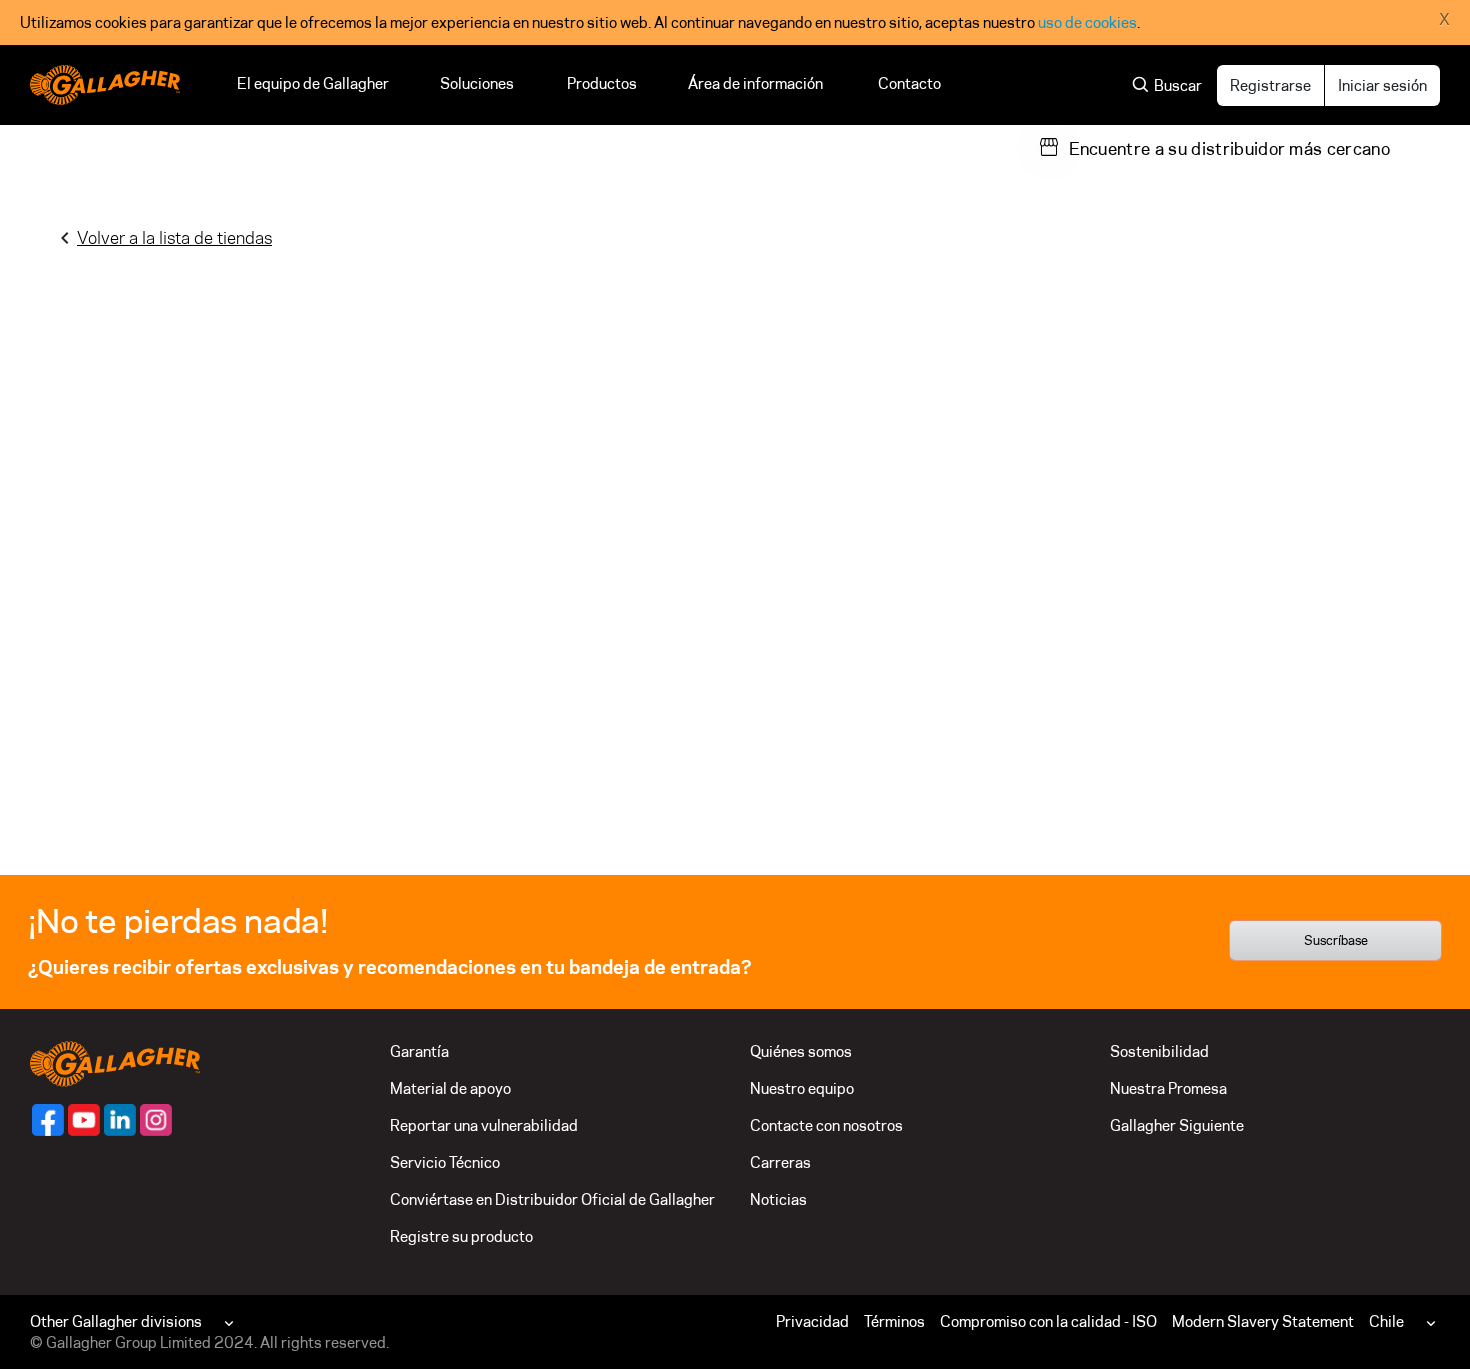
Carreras (780, 1162)
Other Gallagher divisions (116, 1321)
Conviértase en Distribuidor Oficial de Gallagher (552, 1199)
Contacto (909, 83)
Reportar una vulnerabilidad (484, 1125)
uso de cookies (1087, 22)
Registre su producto (461, 1236)
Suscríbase (1336, 940)
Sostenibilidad (1159, 1051)
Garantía (419, 1051)
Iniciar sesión (1382, 85)
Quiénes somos (801, 1051)
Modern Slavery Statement (1263, 1321)
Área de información (757, 83)
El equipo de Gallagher (313, 83)
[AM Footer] (48, 1120)
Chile (1386, 1321)
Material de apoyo (450, 1088)
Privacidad (812, 1321)
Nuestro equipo (802, 1088)
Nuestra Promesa (1168, 1088)
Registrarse (1270, 85)
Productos (602, 83)
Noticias (778, 1199)
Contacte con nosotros (826, 1125)
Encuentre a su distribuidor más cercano (1229, 149)
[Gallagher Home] (115, 1062)
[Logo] (105, 85)
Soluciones (478, 83)
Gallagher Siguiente (1177, 1125)
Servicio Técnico (445, 1162)
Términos (894, 1321)
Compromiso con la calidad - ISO (1048, 1321)
